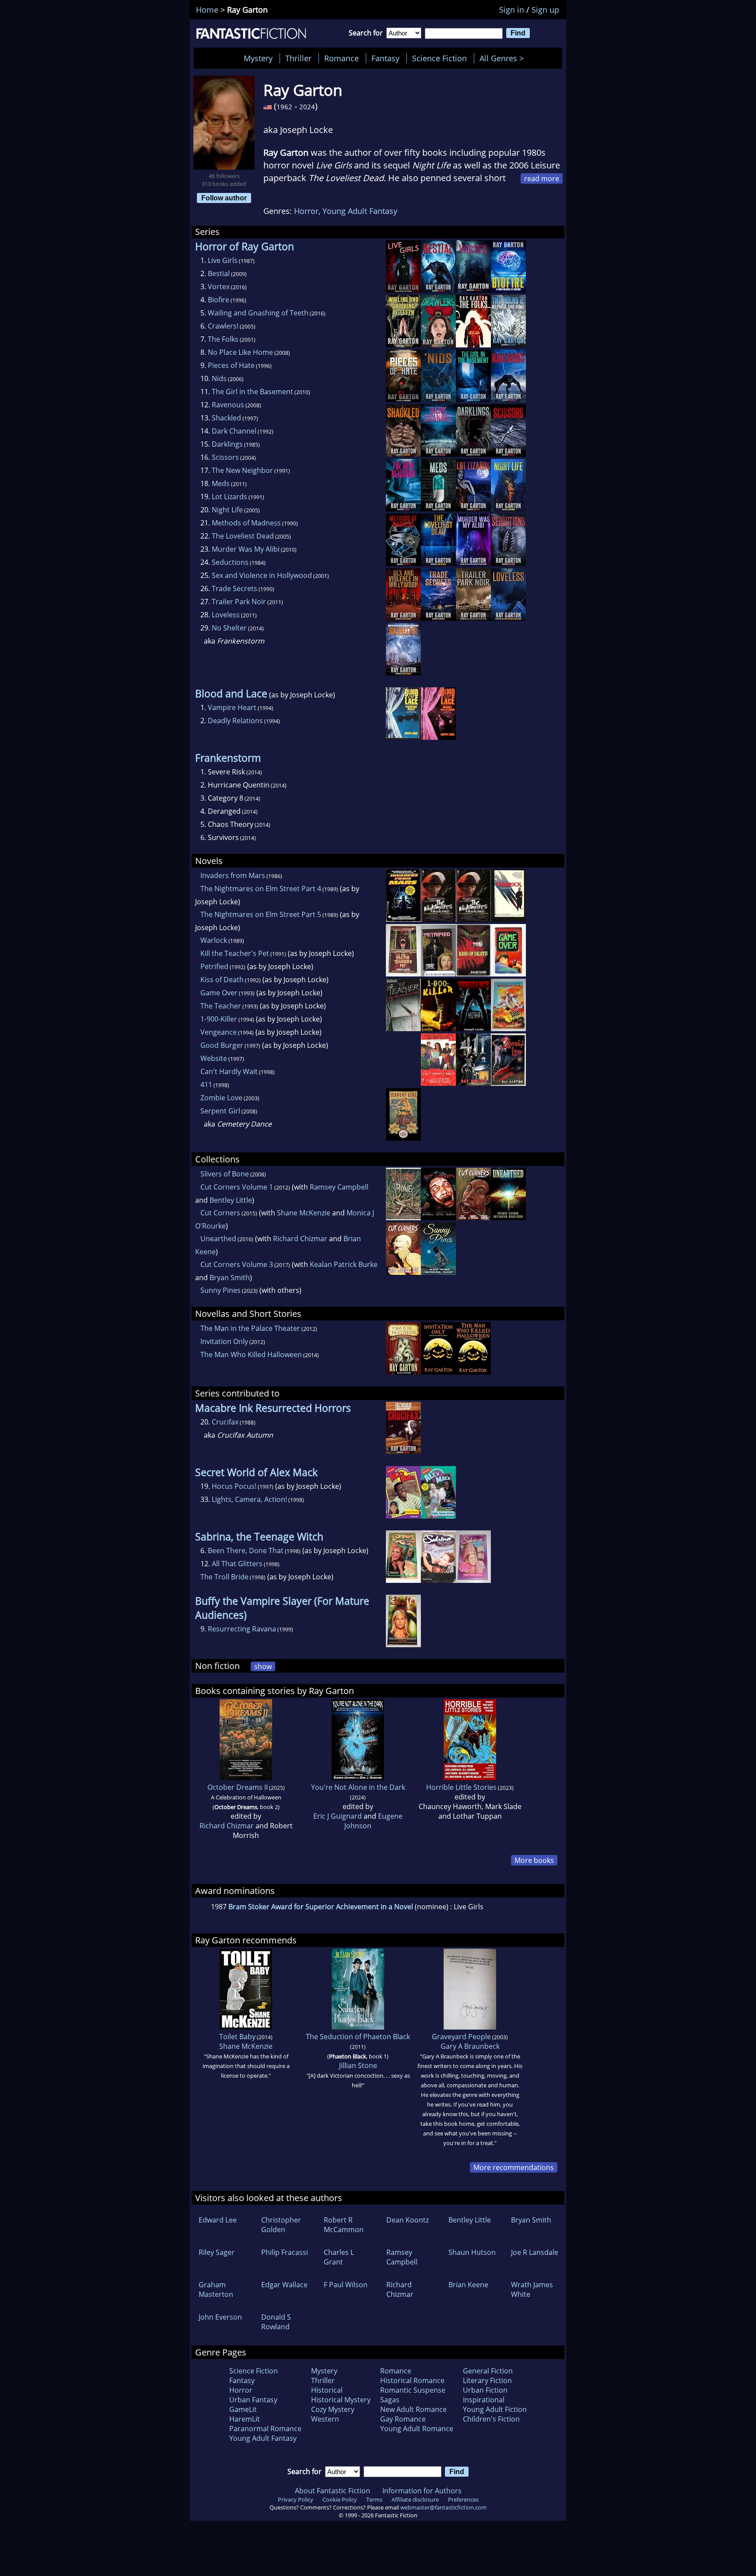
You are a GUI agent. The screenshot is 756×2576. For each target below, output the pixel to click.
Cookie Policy (340, 2499)
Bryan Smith (230, 1277)
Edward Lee (218, 2220)
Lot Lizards (229, 497)
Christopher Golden (281, 2225)
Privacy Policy (296, 2499)
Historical (327, 2390)
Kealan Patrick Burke (344, 1264)
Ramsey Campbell (339, 1187)
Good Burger (222, 1045)
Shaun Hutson (472, 2252)
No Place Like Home (240, 352)
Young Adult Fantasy (360, 211)
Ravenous (228, 405)
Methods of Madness (246, 523)
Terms (374, 2499)
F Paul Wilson (346, 2285)
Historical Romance (412, 2380)
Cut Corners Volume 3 (237, 1264)
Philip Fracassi (285, 2252)
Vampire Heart (232, 707)
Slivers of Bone (225, 1174)
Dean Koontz (408, 2220)
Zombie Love (221, 1098)
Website (214, 1058)
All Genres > (504, 58)
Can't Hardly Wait (229, 1071)
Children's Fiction (491, 2419)
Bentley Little (231, 1200)
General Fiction (488, 2371)
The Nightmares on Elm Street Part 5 (261, 914)
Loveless (226, 615)
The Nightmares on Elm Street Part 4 (261, 889)
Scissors (225, 457)
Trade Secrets (234, 588)
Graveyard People (461, 2037)
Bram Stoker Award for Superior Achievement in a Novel (321, 1907)
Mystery (258, 58)
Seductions (230, 562)
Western (325, 2419)
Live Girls (223, 260)
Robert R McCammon (344, 2225)
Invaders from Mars (233, 875)
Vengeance (219, 1032)
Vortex (219, 287)
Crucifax (225, 1422)
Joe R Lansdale (535, 2252)
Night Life (227, 510)
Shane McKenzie (304, 1213)
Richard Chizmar (300, 1239)
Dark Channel (234, 431)
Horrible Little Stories (461, 1787)
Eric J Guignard (338, 1816)
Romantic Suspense (413, 2390)
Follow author (224, 198)
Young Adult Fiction (495, 2409)
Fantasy (385, 58)
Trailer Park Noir (239, 602)
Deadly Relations (235, 721)
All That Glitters (237, 1564)
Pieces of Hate (231, 365)
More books (534, 1860)
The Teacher (221, 1006)
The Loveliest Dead (243, 536)
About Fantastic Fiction (332, 2491)
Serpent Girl (220, 1111)
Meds (221, 483)
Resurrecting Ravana (242, 1629)
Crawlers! (223, 326)
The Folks (223, 339)
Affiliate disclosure (415, 2499)
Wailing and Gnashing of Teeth (258, 313)
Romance (341, 58)
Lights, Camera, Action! (249, 1499)
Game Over (219, 993)
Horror (306, 211)
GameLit (243, 2409)
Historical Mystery (341, 2400)
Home (207, 10)
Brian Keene (468, 2285)
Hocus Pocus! (234, 1486)
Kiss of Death (222, 980)
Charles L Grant (339, 2257)
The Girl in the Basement (252, 392)
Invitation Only (224, 1341)
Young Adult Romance (417, 2429)
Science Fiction (439, 58)
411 (206, 1085)
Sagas (390, 2400)
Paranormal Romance (265, 2429)
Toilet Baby (237, 2037)
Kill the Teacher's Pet (235, 953)
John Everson (220, 2317)
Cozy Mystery (333, 2409)
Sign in (512, 10)
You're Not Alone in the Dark (358, 1787)
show (263, 1666)
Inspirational (484, 2400)
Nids (219, 378)
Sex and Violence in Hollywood (262, 575)
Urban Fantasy (253, 2400)
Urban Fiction (485, 2390)
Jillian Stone (358, 2065)
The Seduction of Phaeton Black (358, 2037)
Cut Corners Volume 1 (237, 1187)
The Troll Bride (224, 1577)
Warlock (214, 940)
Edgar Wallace (284, 2285)
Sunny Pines (220, 1290)
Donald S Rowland (276, 2322)
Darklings (227, 444)
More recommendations (514, 2167)
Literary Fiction (487, 2380)
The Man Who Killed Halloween (251, 1354)
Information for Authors (422, 2491)
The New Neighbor (242, 470)
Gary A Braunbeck (470, 2046)
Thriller (298, 58)
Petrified (214, 966)
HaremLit (245, 2419)
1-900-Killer (219, 1019)
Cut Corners (220, 1213)
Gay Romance (403, 2419)
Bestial (219, 273)
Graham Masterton (216, 2289)
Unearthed (218, 1239)
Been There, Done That (246, 1550)
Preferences (463, 2499)
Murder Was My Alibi (246, 549)
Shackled (226, 418)
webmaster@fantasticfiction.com (443, 2507)
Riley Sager (217, 2252)
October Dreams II (238, 1787)
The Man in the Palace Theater (250, 1328)
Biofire (219, 300)
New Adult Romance (413, 2409)
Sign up (545, 10)
